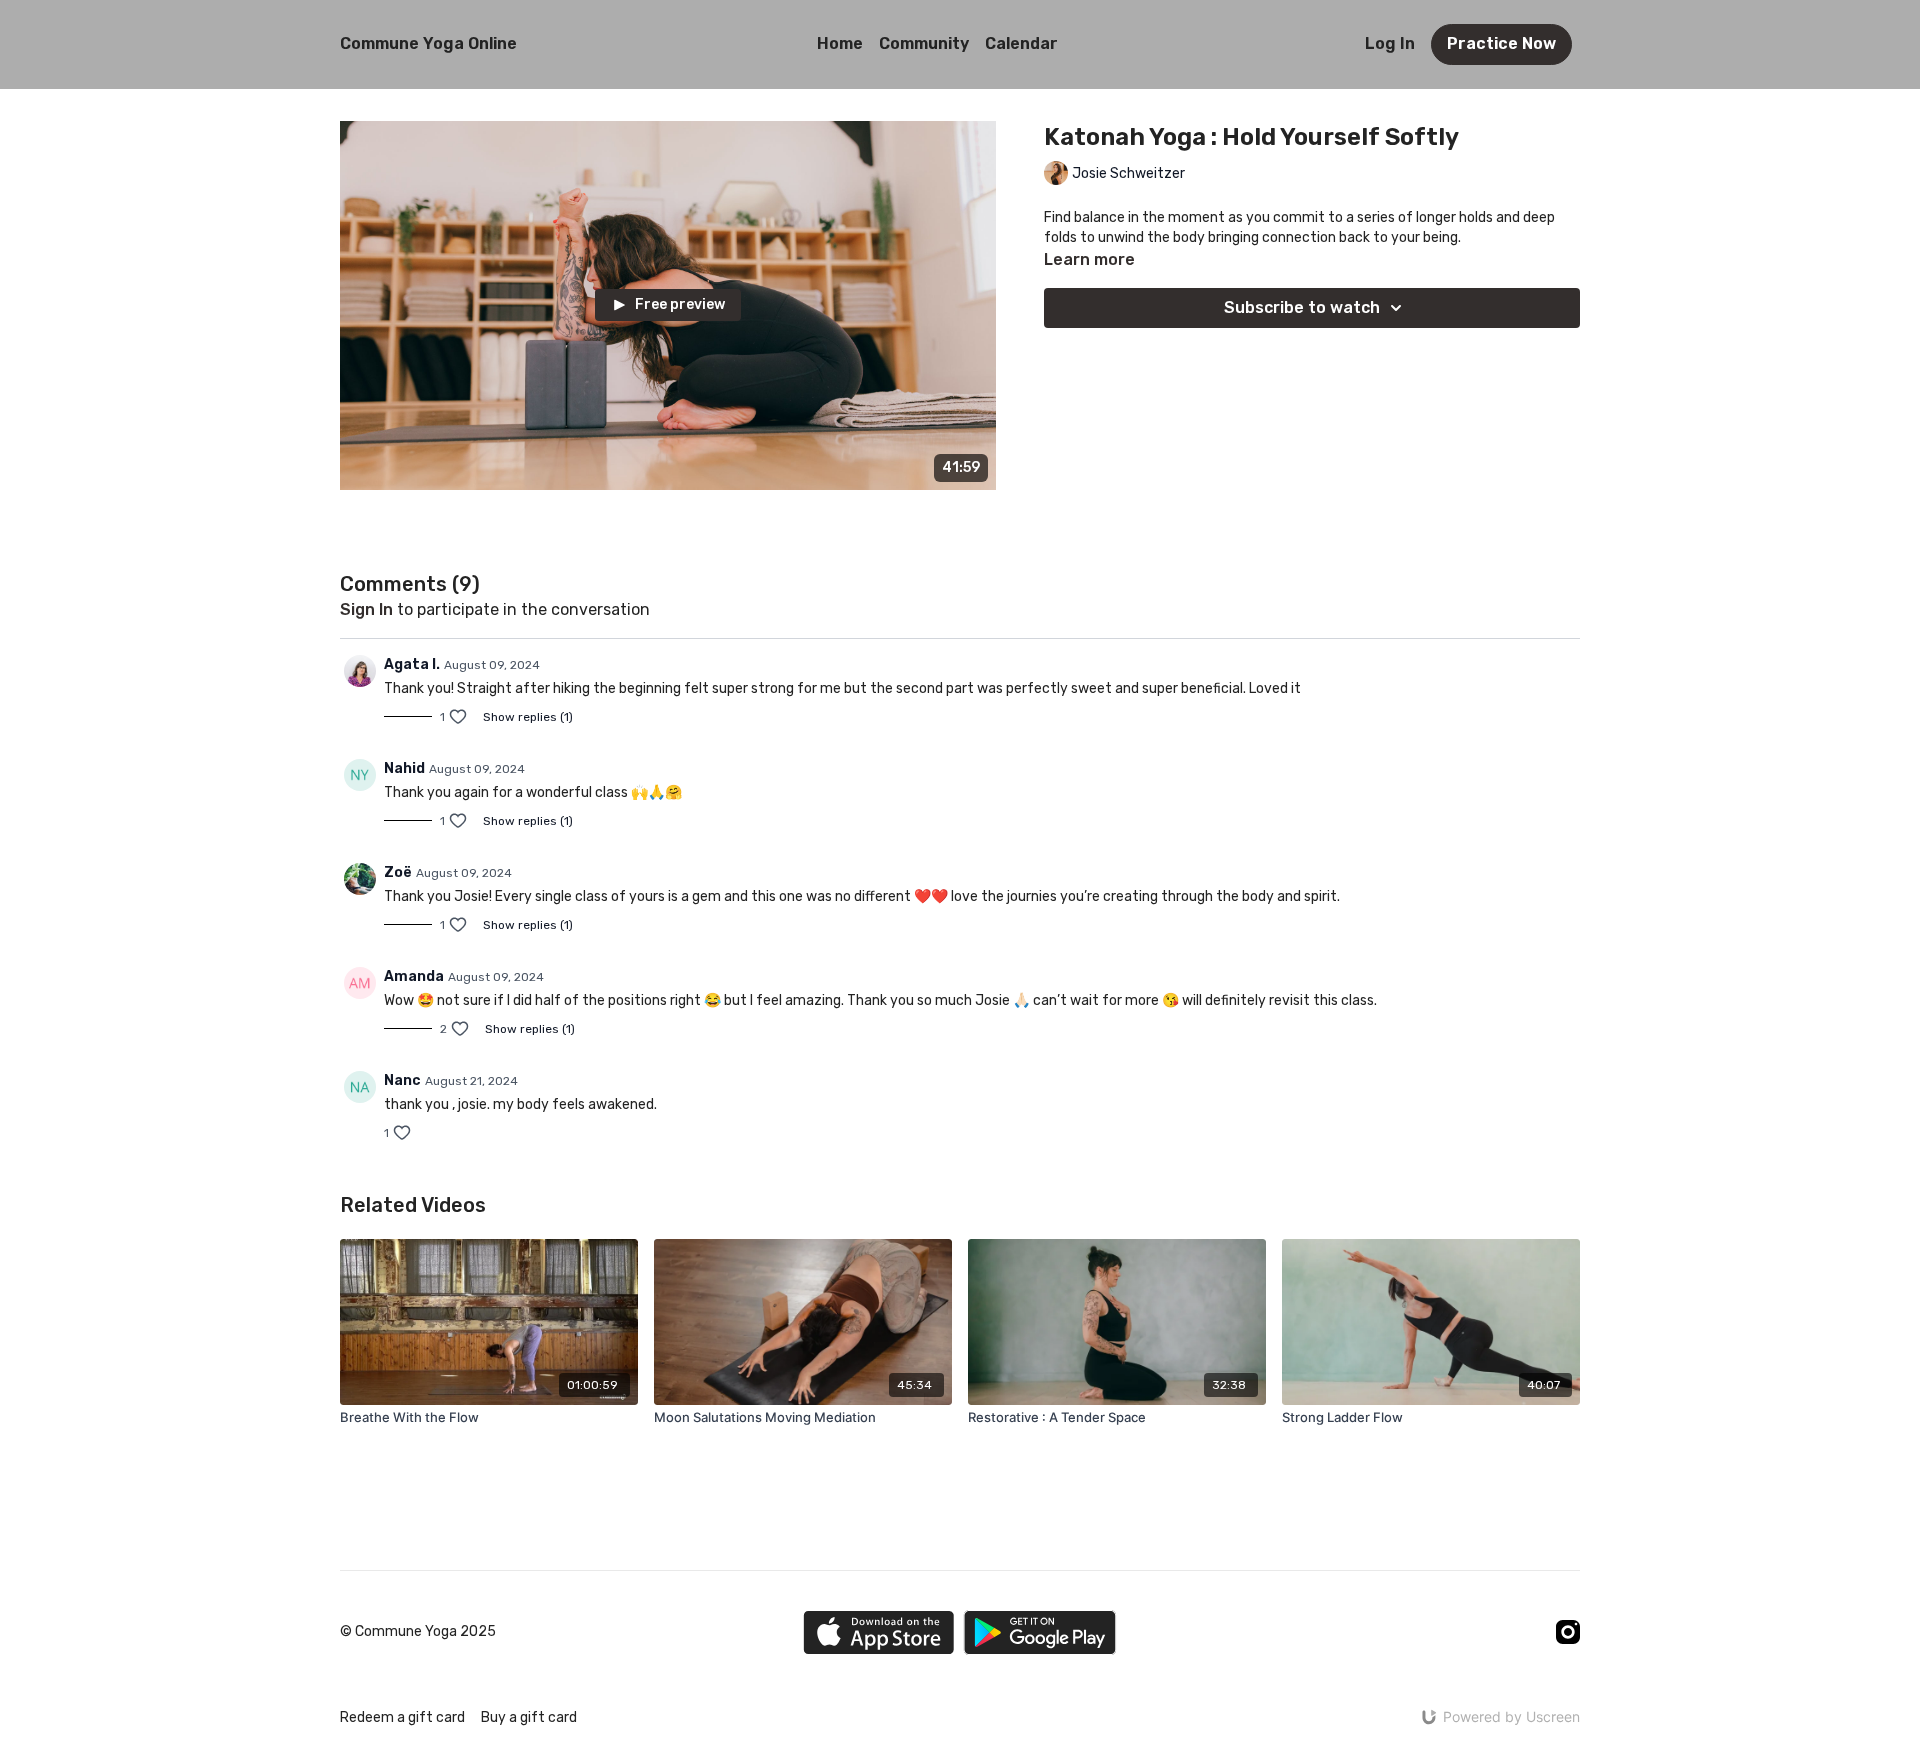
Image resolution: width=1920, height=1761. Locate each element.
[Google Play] (1040, 1632)
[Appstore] (878, 1632)
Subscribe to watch (1302, 307)
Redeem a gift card (402, 1717)
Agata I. (412, 664)
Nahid (404, 768)
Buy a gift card (529, 1717)
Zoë (398, 872)
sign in (366, 609)
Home (840, 43)
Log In (1390, 43)
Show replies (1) (528, 717)
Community (924, 43)
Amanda (414, 976)
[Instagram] (1568, 1632)
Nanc (402, 1080)
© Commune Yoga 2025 (418, 1632)
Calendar (1021, 43)
